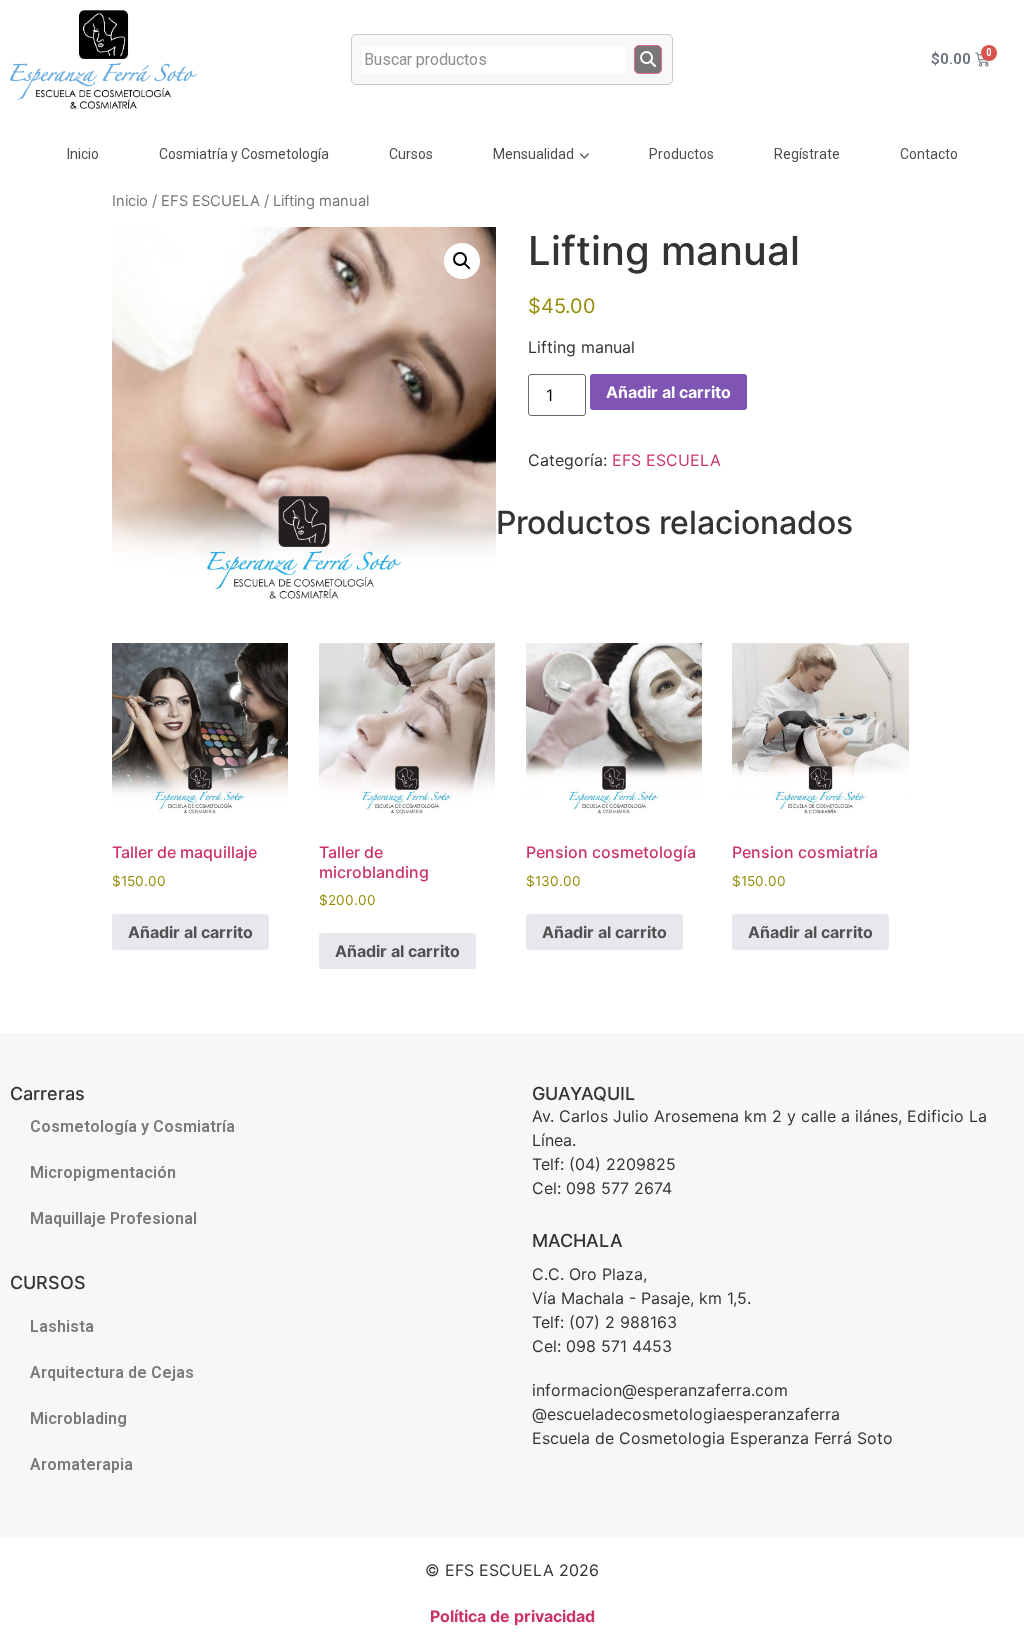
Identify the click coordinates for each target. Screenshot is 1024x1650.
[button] (462, 261)
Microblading (78, 1418)
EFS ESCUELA (210, 201)
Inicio (83, 154)
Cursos (411, 154)
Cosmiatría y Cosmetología (244, 154)
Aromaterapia (81, 1464)
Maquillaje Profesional (113, 1218)
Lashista (62, 1326)
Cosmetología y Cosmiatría (132, 1126)
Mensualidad (533, 154)
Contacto (929, 154)
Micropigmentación (103, 1172)
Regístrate (807, 154)
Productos (681, 154)
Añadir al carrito (668, 392)
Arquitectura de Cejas (112, 1372)
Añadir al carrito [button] (190, 932)
